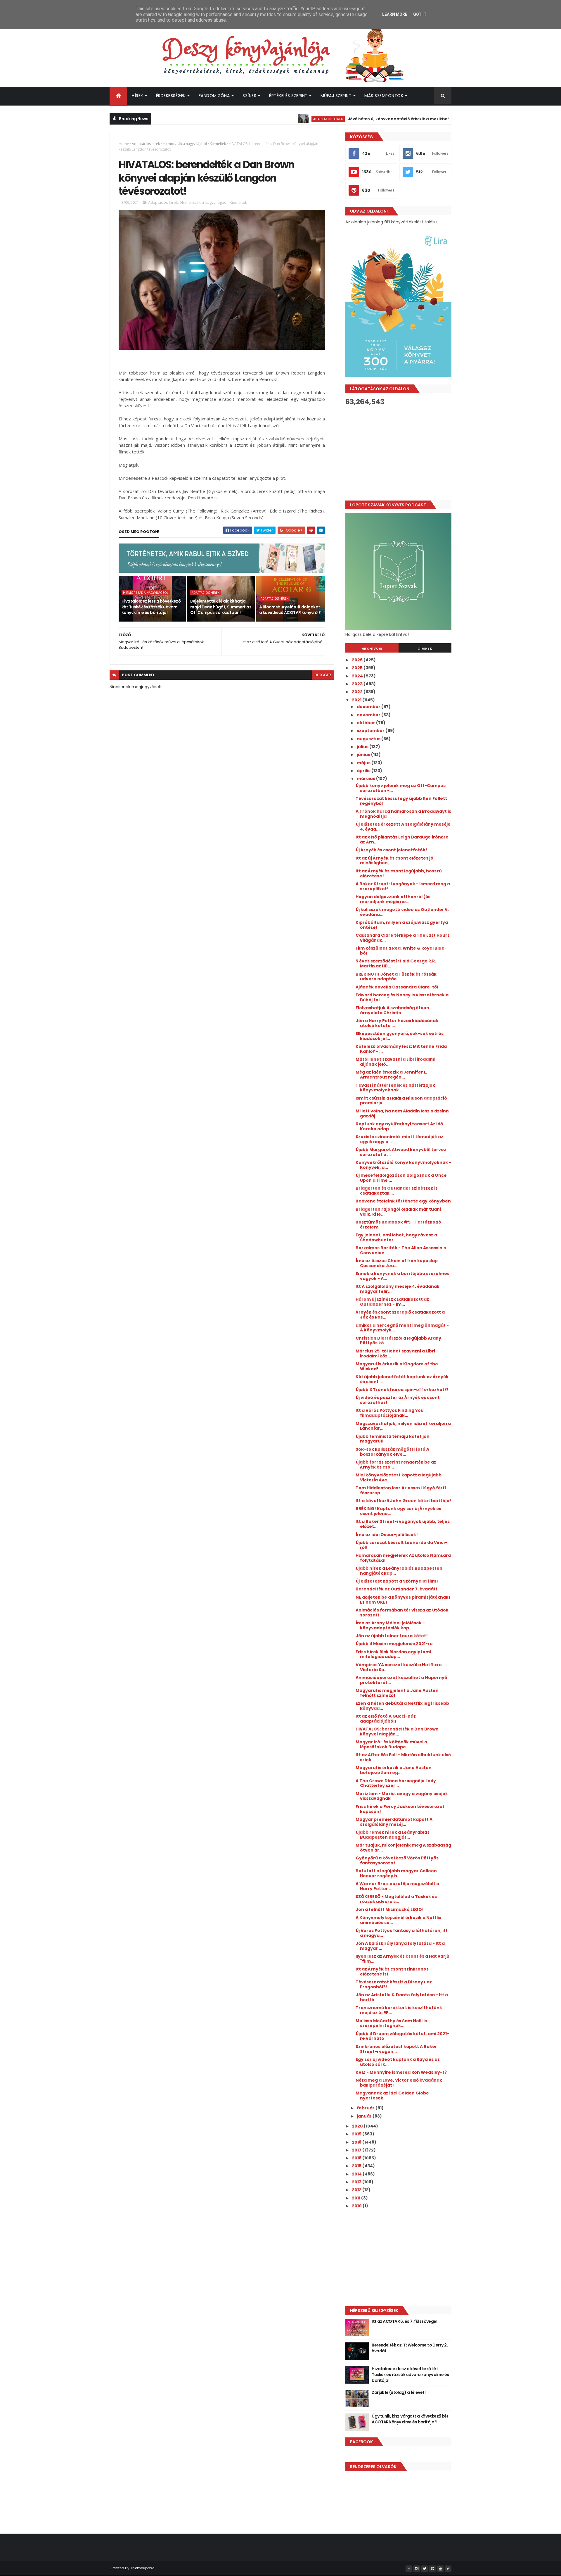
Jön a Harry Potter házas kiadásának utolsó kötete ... (397, 1023)
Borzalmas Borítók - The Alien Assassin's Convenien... (401, 1250)
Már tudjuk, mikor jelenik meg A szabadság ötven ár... (403, 1848)
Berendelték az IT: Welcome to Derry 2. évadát (410, 2348)
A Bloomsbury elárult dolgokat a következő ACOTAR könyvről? (290, 610)
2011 (356, 2198)
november (369, 715)
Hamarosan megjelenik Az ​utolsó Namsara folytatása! (403, 1558)
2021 (357, 700)
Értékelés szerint (288, 96)
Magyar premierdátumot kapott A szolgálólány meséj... (394, 1822)
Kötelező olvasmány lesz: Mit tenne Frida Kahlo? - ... (401, 1049)
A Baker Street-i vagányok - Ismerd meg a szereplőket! (403, 886)
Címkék (425, 648)
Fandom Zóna (214, 96)
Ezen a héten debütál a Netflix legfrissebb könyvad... (402, 1706)
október (366, 723)
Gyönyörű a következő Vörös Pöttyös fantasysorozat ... (397, 1860)
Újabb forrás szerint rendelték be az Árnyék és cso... (396, 1465)
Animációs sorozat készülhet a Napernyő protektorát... (401, 1680)
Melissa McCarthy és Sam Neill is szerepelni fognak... (391, 2023)
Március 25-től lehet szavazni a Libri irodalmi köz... (395, 1353)
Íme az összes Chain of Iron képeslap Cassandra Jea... (397, 1263)
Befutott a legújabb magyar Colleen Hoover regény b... (396, 1873)
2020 (358, 2126)
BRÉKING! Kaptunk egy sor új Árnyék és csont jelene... (398, 1511)
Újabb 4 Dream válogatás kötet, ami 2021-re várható (402, 2036)
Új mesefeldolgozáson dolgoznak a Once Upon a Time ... (401, 1178)
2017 (357, 2150)
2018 (357, 2142)
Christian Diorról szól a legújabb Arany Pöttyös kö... (398, 1341)
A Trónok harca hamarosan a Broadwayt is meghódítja (403, 814)
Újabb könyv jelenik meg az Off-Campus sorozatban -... (401, 788)
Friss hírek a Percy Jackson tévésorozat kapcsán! (400, 1809)
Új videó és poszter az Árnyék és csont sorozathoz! (398, 1400)
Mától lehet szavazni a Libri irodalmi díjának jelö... (395, 1062)
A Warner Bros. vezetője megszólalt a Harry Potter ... (397, 1886)
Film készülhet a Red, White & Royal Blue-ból (401, 951)
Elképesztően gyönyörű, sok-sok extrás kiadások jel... (400, 1036)
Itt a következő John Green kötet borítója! (403, 1501)
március (366, 779)
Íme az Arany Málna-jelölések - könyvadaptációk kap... (390, 1625)
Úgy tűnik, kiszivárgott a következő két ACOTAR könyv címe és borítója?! (410, 2419)
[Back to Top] (448, 2569)
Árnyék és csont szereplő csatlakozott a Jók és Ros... (400, 1315)
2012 (357, 2190)
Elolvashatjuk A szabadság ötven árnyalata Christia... (392, 1010)
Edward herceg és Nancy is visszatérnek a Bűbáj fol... (402, 997)
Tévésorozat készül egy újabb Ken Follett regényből (401, 801)
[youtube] (440, 2569)
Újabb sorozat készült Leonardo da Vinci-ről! (401, 1545)
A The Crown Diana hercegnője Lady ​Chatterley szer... (396, 1783)
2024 (358, 676)
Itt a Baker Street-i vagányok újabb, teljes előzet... (403, 1524)
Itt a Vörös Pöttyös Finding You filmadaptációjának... (390, 1413)
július (363, 747)
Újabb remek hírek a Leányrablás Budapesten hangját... (393, 1835)
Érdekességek (171, 96)
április (364, 771)
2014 (357, 2174)
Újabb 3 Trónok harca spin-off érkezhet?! (402, 1390)
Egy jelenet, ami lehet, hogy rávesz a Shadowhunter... (396, 1237)
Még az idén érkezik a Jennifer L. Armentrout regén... (391, 1075)
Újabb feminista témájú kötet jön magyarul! (393, 1439)
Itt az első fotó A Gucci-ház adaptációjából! (386, 1719)
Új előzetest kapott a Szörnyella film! (397, 1581)
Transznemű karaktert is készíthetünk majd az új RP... (399, 2010)
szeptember (371, 731)
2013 (357, 2182)
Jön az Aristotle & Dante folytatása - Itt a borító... (402, 1997)
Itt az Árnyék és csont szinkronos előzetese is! (392, 1972)
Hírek (137, 96)
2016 (357, 2158)
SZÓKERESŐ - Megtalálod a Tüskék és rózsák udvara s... (396, 1899)
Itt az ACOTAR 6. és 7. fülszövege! (404, 2321)
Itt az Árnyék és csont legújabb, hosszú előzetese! (399, 873)
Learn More (395, 14)
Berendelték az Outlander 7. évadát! (396, 1589)
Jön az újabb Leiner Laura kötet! (392, 1636)
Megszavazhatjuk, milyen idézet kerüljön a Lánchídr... (403, 1426)
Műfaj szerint (336, 96)
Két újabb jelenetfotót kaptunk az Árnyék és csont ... (402, 1379)
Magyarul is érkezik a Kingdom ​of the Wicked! (397, 1366)
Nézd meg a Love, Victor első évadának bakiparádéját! (399, 2083)
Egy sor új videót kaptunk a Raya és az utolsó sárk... (398, 2062)
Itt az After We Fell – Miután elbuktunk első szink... (403, 1757)
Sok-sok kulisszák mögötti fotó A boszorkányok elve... (392, 1452)
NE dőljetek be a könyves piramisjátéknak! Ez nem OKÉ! (403, 1600)
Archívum (372, 648)
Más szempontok (384, 96)
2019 (357, 2134)
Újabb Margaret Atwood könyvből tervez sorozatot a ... (401, 1152)
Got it (420, 14)
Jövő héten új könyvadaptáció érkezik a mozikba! (340, 119)
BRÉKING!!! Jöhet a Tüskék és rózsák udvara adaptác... (396, 977)
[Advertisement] (398, 453)
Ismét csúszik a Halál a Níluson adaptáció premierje (401, 1101)
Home (124, 144)
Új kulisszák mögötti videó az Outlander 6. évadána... (402, 912)
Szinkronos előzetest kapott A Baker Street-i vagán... (396, 2049)
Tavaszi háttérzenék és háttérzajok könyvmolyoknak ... (395, 1088)
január (365, 2116)
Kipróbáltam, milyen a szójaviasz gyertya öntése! (402, 925)
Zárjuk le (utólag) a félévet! (399, 2392)
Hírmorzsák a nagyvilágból (185, 144)
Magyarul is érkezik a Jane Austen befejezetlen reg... (394, 1770)
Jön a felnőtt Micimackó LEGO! (390, 1909)
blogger (323, 675)
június (364, 755)
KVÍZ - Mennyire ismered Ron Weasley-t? (401, 2072)
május (364, 763)
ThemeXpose (142, 2568)
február (366, 2108)
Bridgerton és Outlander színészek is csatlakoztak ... (397, 1191)
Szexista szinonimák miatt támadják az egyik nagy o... (399, 1139)
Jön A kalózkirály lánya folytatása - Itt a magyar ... (400, 1946)
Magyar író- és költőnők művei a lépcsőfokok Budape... (391, 1744)
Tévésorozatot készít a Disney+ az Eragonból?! (394, 1984)
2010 (357, 2206)
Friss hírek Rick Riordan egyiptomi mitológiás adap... (393, 1654)
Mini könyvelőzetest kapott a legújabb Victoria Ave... (399, 1477)
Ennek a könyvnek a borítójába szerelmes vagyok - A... (402, 1276)
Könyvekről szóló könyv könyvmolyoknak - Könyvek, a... (403, 1165)
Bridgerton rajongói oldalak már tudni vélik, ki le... (398, 1212)
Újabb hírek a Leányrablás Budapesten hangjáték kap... (399, 1571)
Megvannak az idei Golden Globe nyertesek (392, 2096)
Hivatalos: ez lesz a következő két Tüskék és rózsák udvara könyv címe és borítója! (151, 607)
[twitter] (425, 2569)
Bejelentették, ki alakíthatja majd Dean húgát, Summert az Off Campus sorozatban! (221, 607)
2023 (358, 684)
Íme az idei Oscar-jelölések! (387, 1535)
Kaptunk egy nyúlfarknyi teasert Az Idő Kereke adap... (399, 1126)
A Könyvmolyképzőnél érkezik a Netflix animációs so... (398, 1920)
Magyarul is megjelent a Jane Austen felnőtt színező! (397, 1693)
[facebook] (409, 2569)
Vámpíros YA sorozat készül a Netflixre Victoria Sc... (399, 1667)
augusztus (369, 739)
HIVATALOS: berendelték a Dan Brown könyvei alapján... (397, 1732)
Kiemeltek (218, 144)
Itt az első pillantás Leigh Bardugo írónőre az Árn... (402, 840)
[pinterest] (432, 2569)
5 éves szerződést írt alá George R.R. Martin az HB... (396, 963)
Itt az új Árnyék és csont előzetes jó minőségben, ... (394, 861)
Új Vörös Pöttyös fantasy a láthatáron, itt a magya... (402, 1933)
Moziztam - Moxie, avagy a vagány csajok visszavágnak (402, 1796)
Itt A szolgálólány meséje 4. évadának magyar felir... (398, 1289)
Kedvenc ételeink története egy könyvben (403, 1201)
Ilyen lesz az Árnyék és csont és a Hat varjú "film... (402, 1959)
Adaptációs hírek (270, 119)
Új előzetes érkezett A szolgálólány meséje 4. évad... (403, 827)
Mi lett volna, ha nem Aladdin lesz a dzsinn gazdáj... (402, 1113)
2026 (358, 660)
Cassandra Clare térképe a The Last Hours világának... (403, 938)
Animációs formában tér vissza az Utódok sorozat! (402, 1613)
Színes (249, 96)
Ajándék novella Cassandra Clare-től (397, 987)
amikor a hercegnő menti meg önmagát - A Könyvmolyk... (402, 1328)
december (369, 707)
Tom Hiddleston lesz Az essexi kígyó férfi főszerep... (401, 1490)
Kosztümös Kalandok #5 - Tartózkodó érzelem (398, 1225)
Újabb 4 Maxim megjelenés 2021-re (394, 1644)
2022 (358, 692)
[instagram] (417, 2569)
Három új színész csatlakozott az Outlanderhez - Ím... (392, 1302)
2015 (357, 2166)
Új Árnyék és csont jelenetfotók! (391, 850)
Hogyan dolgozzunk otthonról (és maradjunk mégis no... (393, 899)
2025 (358, 668)
